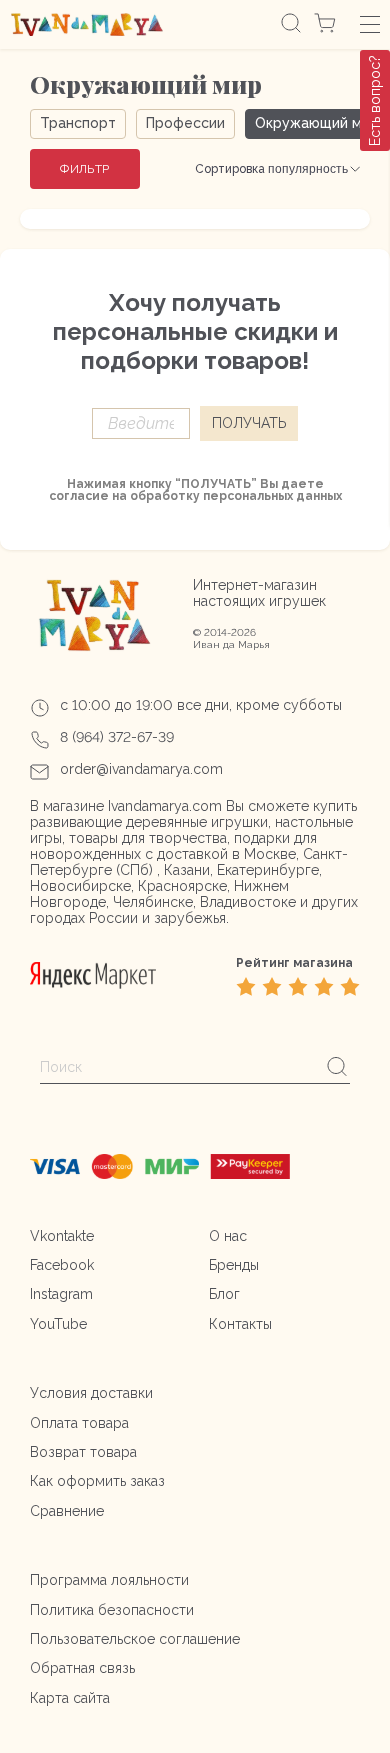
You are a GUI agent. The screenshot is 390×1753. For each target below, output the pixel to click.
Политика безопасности (112, 1610)
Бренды (234, 1265)
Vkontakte (62, 1236)
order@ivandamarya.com (141, 769)
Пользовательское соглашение (135, 1639)
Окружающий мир (317, 123)
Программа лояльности (109, 1580)
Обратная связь (82, 1668)
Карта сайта (70, 1698)
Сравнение (67, 1511)
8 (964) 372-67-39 (117, 737)
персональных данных (272, 496)
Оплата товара (79, 1423)
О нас (228, 1236)
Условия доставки (91, 1393)
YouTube (58, 1324)
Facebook (62, 1265)
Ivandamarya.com (165, 806)
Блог (224, 1294)
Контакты (240, 1324)
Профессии (185, 123)
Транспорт (78, 123)
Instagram (61, 1294)
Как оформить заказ (97, 1481)
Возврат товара (83, 1452)
